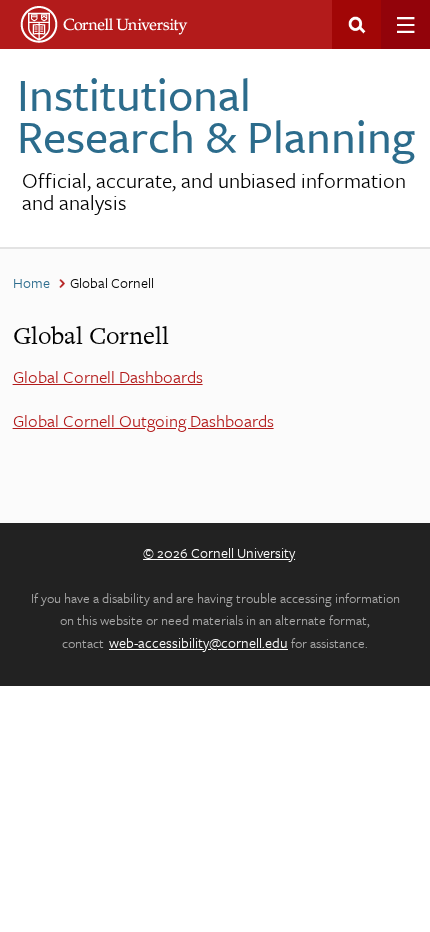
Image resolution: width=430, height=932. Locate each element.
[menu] (405, 24)
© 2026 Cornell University (219, 552)
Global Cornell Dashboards (108, 376)
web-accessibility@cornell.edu (198, 642)
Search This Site (356, 24)
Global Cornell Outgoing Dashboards (143, 420)
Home (31, 282)
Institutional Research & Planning (216, 114)
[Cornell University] (104, 24)
